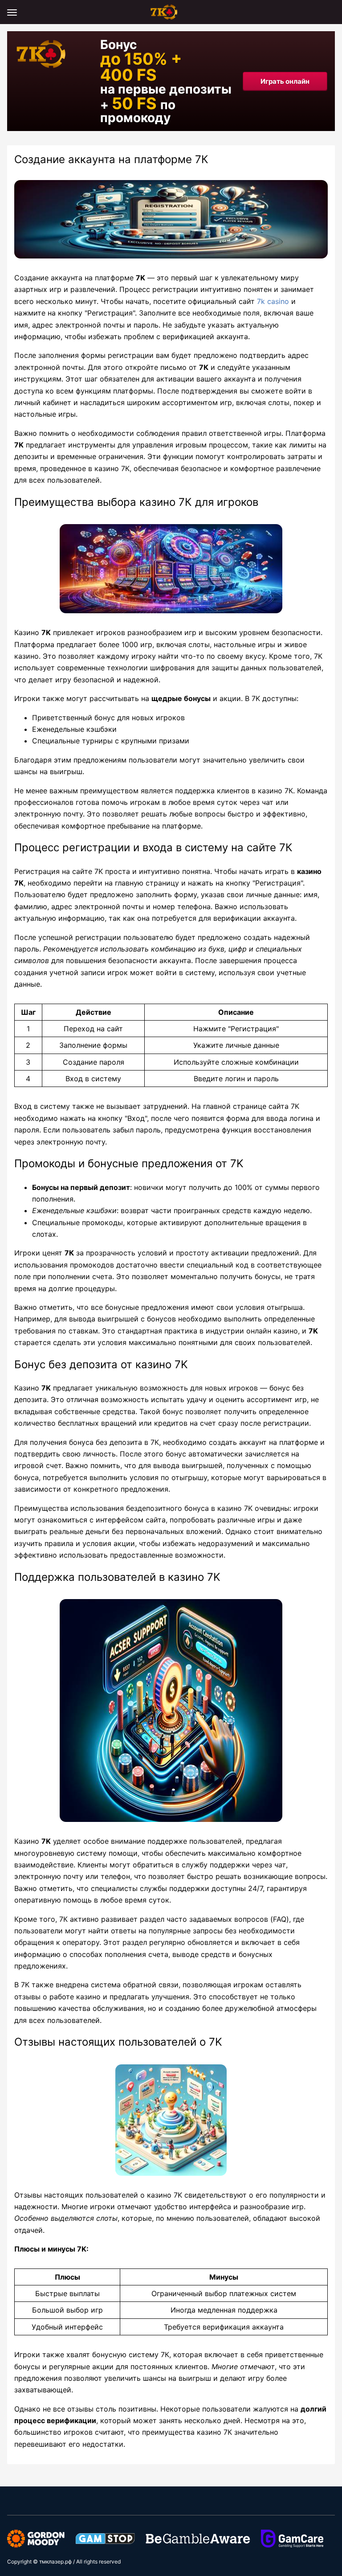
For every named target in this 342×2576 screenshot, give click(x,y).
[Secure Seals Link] (36, 2538)
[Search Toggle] (330, 12)
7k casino (273, 301)
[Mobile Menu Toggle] (12, 12)
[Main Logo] (171, 11)
